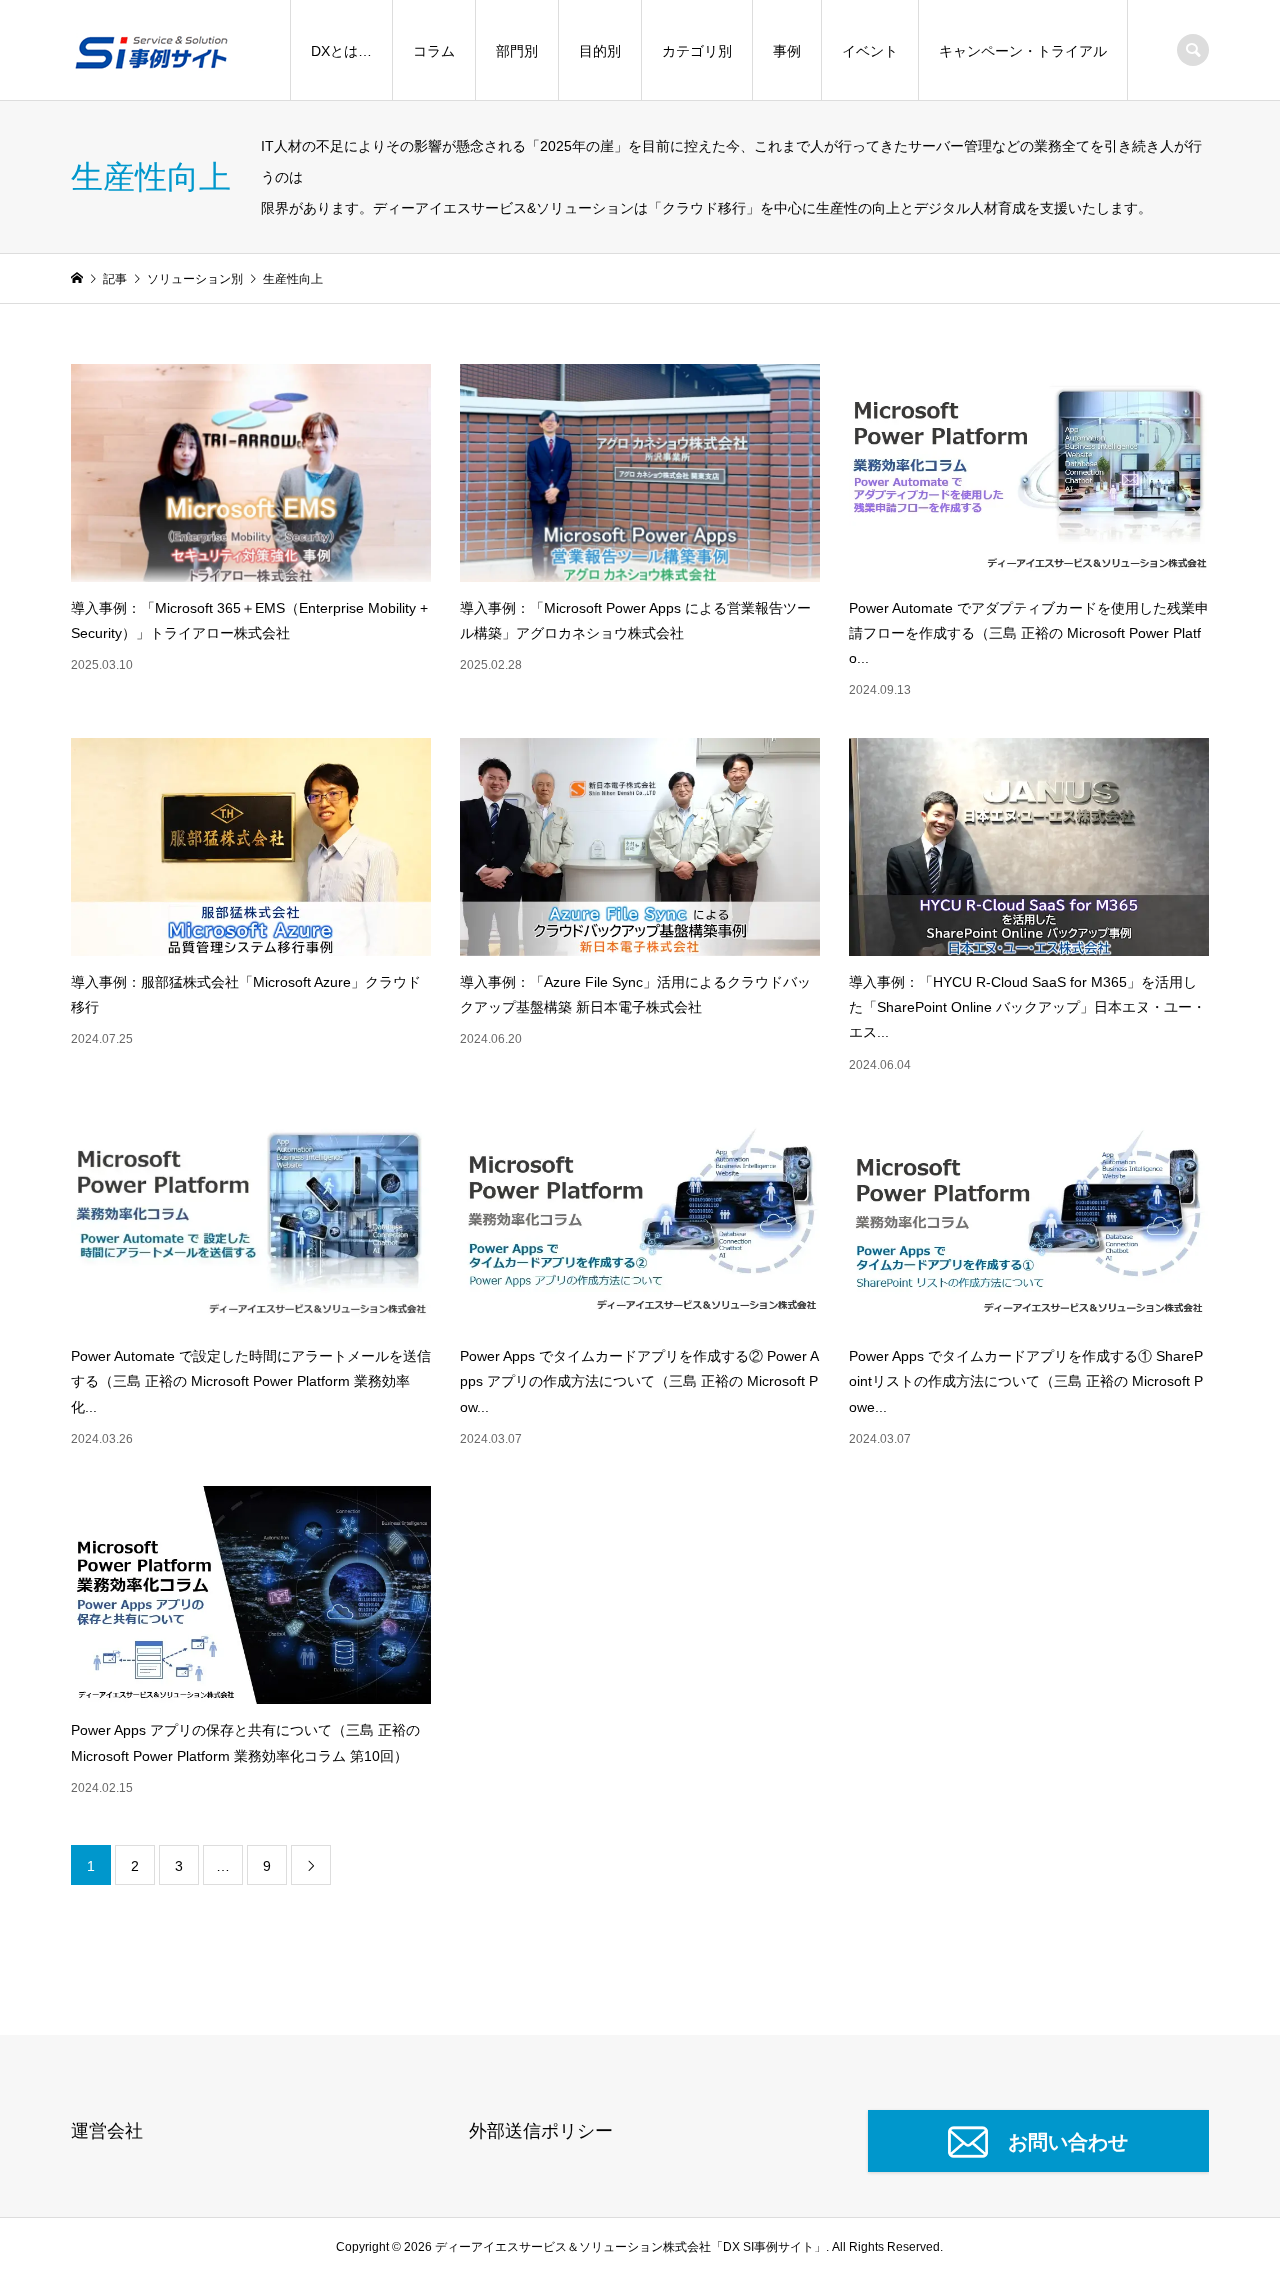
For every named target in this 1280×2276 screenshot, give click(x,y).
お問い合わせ (1068, 2142)
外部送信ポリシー (541, 2131)
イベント (870, 51)
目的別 (600, 51)
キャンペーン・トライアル (1023, 51)
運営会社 (107, 2131)
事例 (787, 51)
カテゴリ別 (697, 51)
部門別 (517, 51)
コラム (434, 51)
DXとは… (341, 51)
